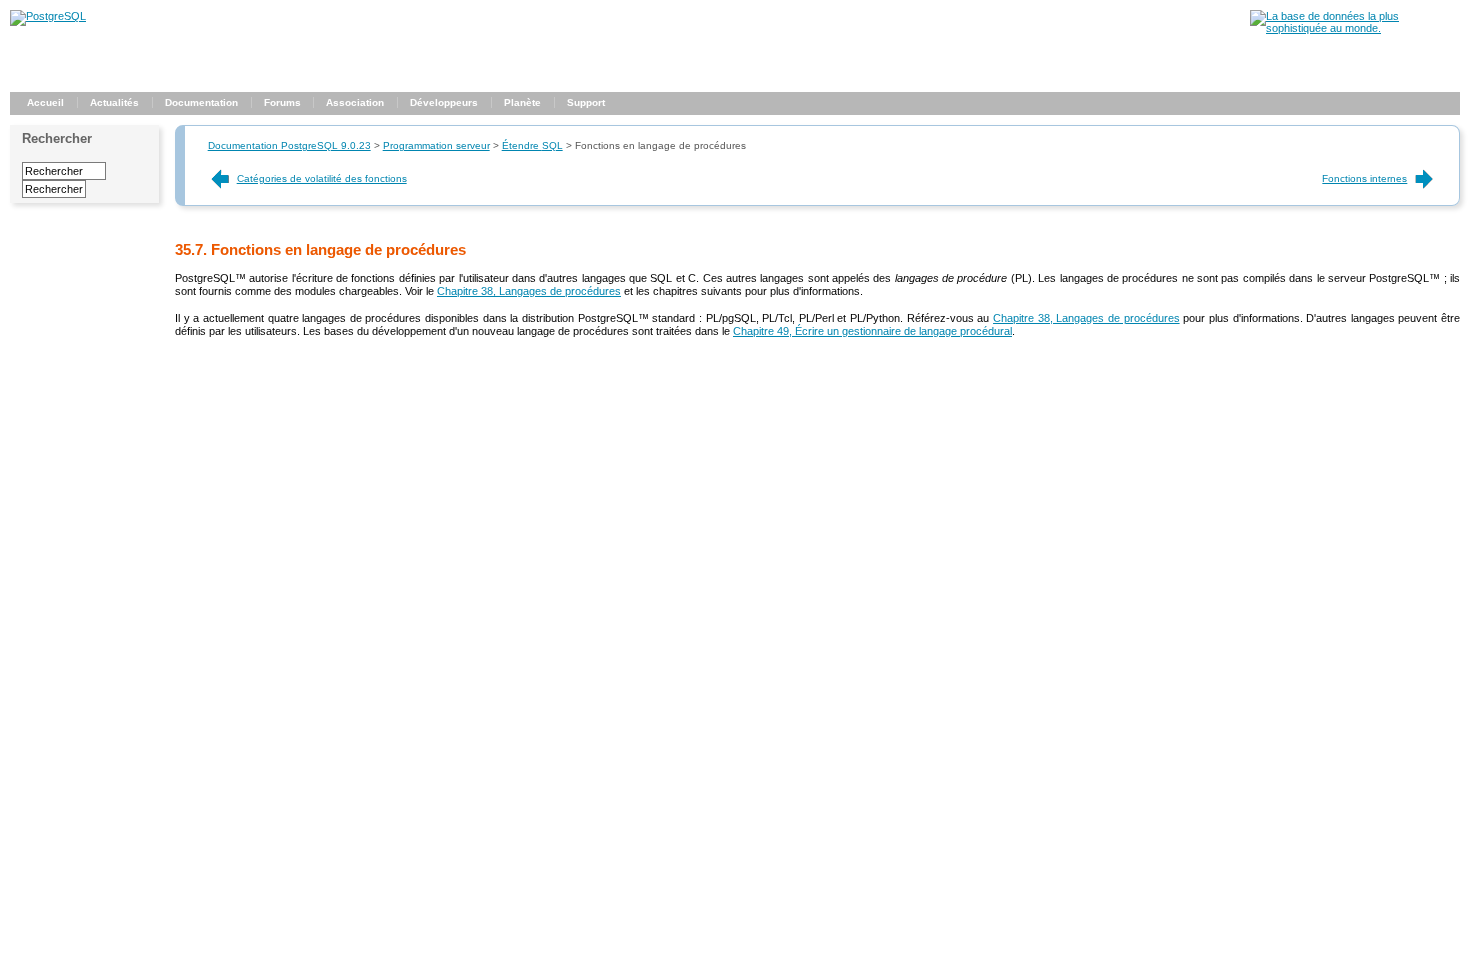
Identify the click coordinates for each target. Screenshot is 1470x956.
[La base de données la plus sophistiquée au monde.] (1355, 28)
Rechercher (57, 138)
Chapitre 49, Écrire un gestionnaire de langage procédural (872, 331)
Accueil (45, 102)
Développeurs (444, 102)
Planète (522, 102)
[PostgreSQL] (48, 16)
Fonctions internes (1364, 178)
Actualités (114, 102)
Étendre (532, 145)
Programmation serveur (436, 145)
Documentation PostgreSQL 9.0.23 (289, 145)
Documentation (201, 102)
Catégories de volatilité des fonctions (322, 178)
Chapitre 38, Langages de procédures (529, 291)
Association (355, 102)
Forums (282, 102)
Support (586, 102)
